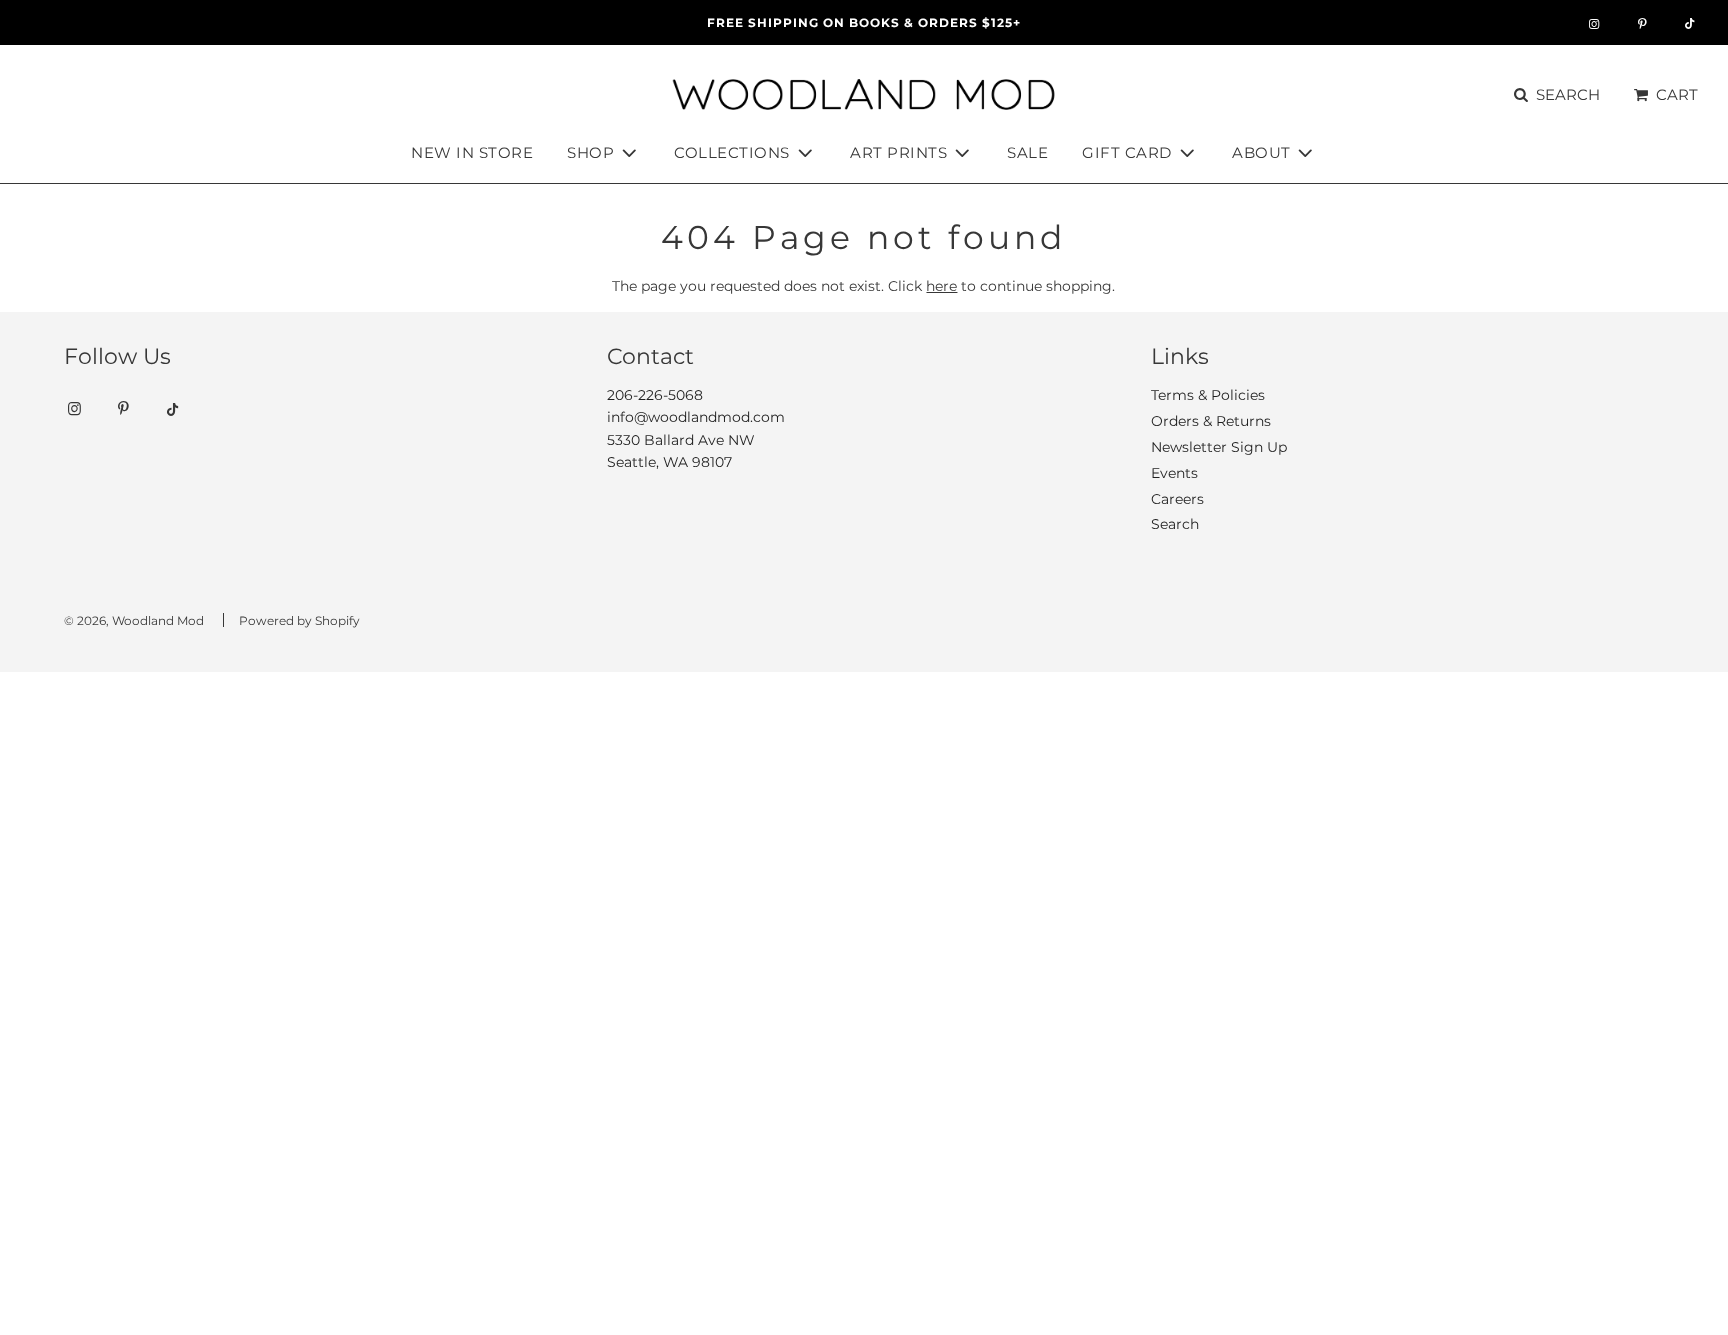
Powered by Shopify (299, 620)
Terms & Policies (1208, 395)
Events (1174, 473)
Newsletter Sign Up (1219, 447)
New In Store (472, 152)
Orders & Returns (1211, 421)
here (941, 286)
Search (1175, 524)
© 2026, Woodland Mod (134, 620)
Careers (1177, 499)
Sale (1027, 152)
